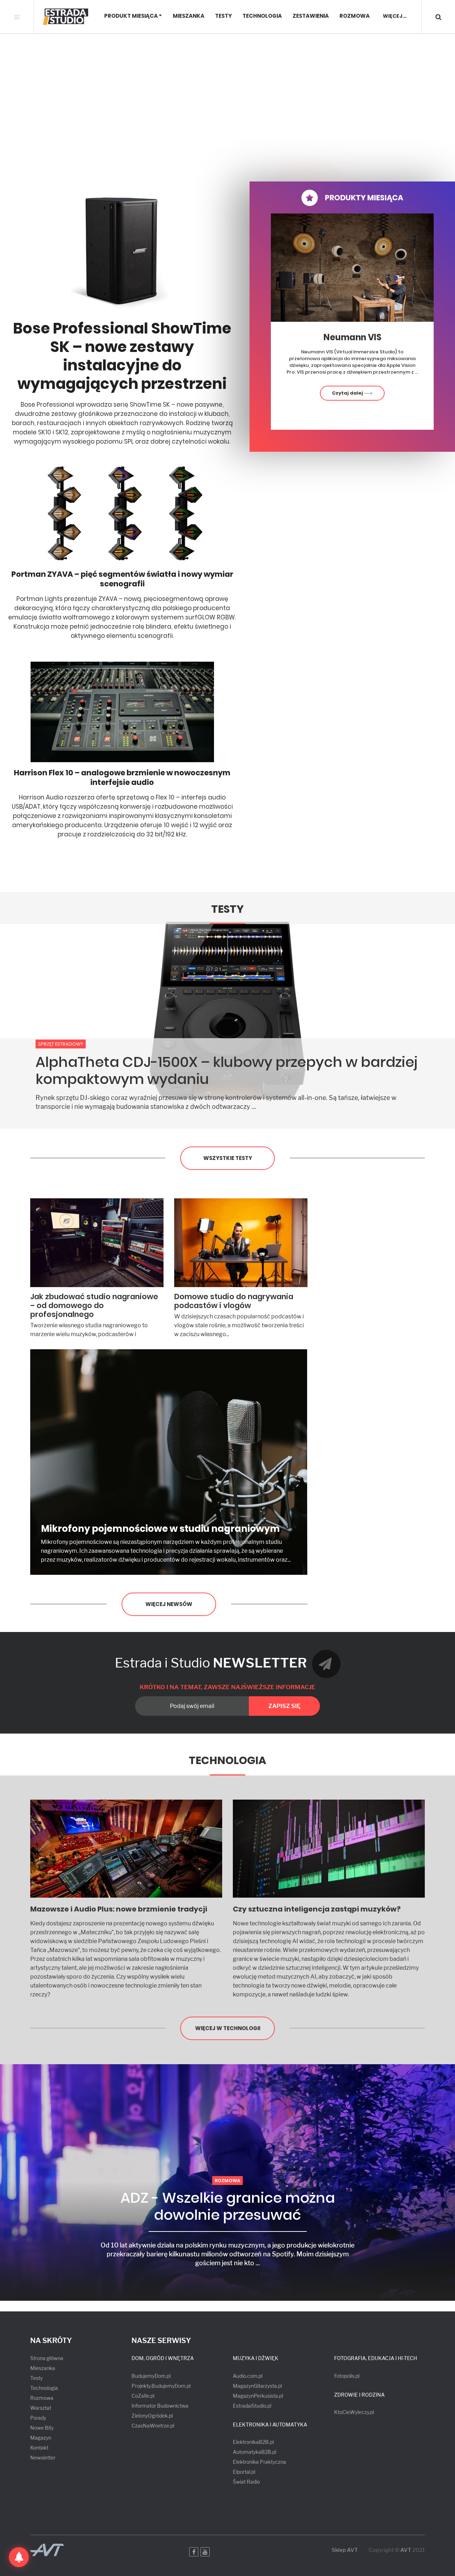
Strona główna (47, 2358)
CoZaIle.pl (143, 2396)
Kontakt (39, 2448)
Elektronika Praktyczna (259, 2462)
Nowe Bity (42, 2428)
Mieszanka (189, 16)
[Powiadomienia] (19, 2557)
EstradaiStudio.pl (252, 2406)
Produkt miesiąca (131, 16)
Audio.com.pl (248, 2376)
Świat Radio (246, 2482)
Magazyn (41, 2438)
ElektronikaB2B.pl (253, 2442)
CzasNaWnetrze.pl (153, 2426)
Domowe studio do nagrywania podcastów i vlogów (234, 1301)
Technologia (262, 16)
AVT (406, 2550)
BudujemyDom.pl (151, 2376)
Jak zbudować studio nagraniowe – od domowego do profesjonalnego (94, 1305)
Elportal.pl (244, 2472)
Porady (38, 2418)
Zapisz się (284, 1706)
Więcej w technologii (228, 2028)
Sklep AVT (345, 2550)
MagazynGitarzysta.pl (257, 2386)
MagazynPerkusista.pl (258, 2396)
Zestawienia (311, 16)
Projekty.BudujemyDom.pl (161, 2386)
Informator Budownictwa (160, 2406)
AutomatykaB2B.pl (255, 2452)
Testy (223, 16)
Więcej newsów (169, 1604)
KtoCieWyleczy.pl (354, 2412)
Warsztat (41, 2408)
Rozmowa (355, 16)
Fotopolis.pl (347, 2376)
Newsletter (43, 2458)
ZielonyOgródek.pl (152, 2416)
